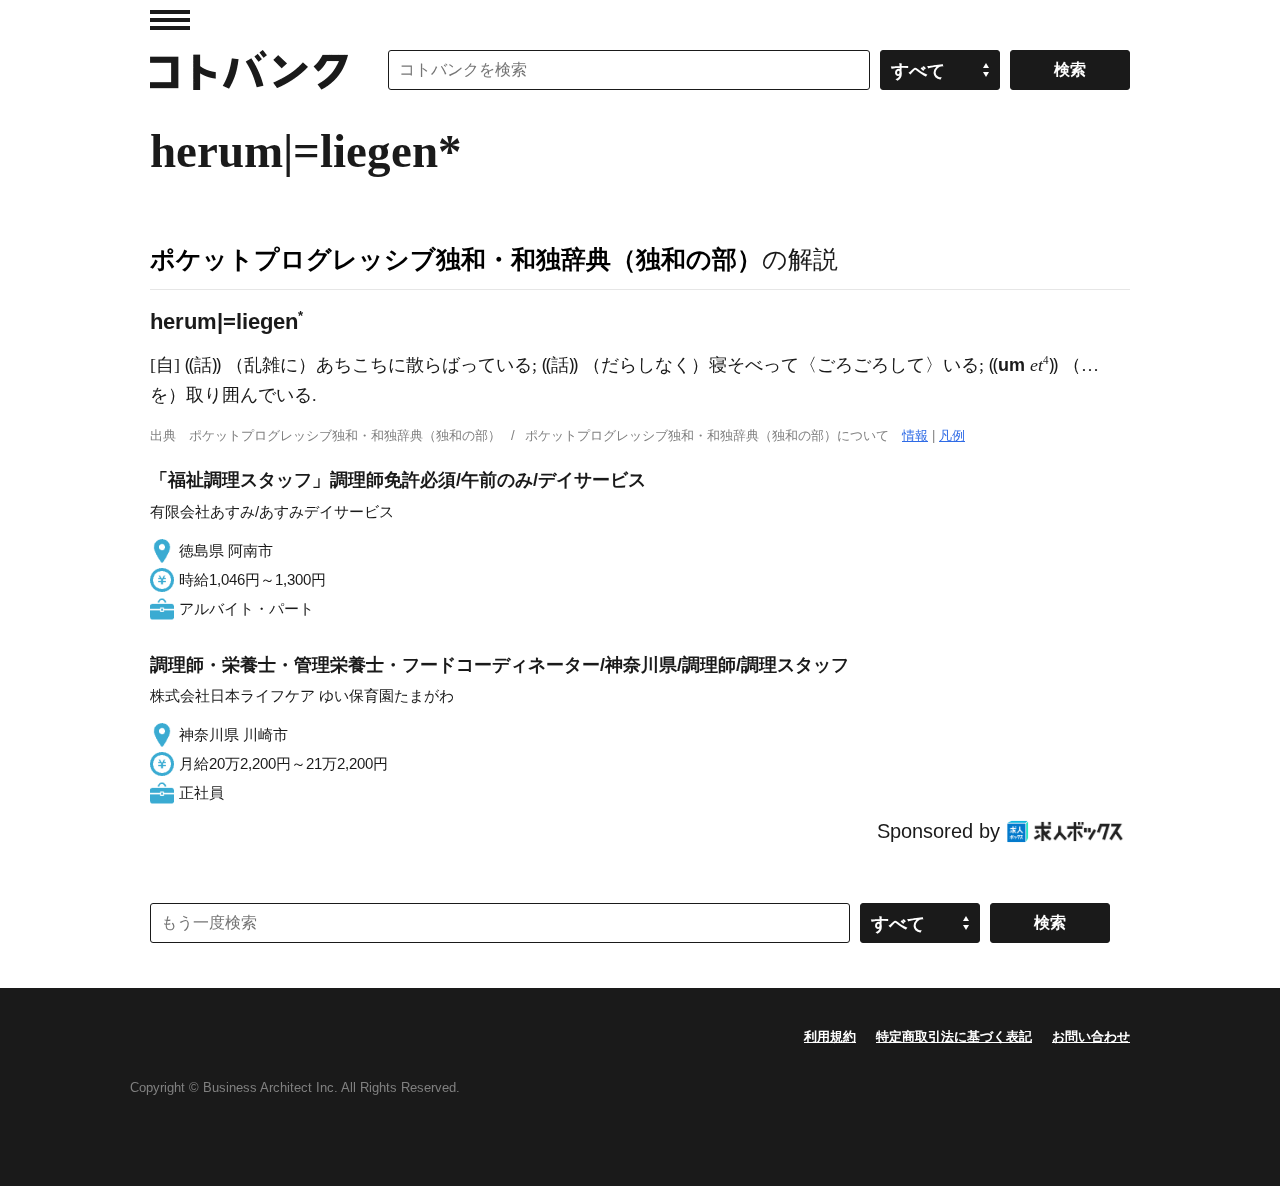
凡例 (952, 435)
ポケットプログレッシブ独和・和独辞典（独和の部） (456, 259)
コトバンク (249, 70)
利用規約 (830, 1036)
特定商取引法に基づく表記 (954, 1036)
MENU (170, 20)
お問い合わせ (1091, 1036)
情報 (915, 435)
